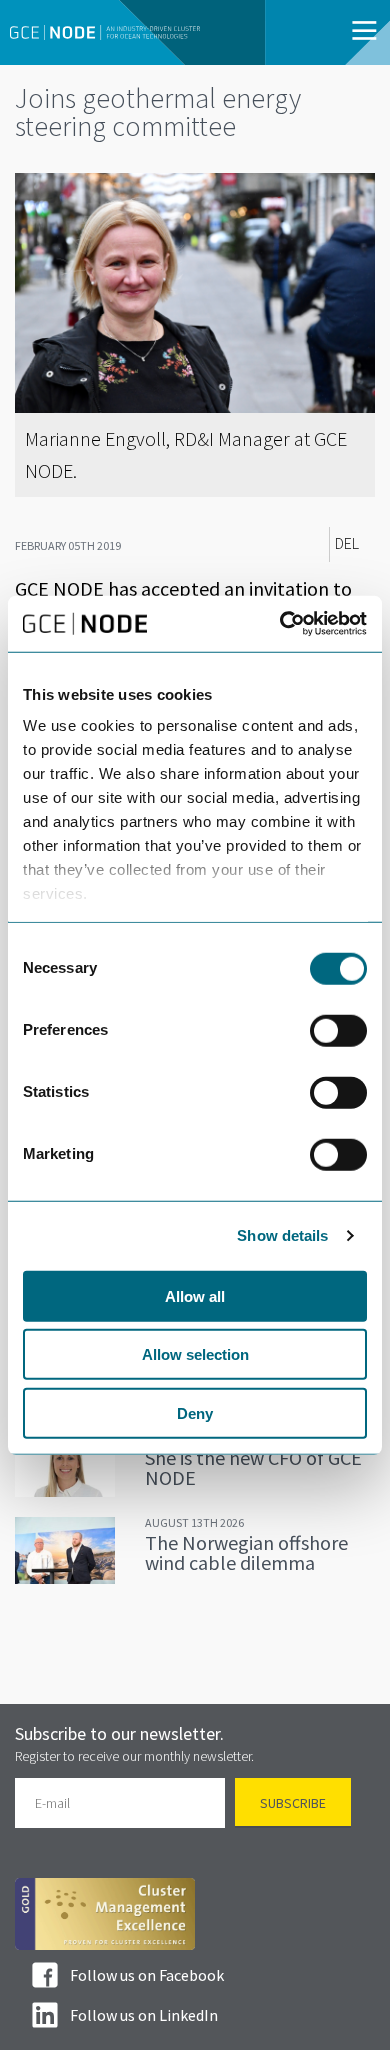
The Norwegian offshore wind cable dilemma (246, 1552)
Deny (195, 1412)
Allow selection (195, 1354)
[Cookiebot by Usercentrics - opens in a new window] (280, 624)
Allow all (195, 1295)
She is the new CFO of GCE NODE (253, 1467)
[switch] (338, 1030)
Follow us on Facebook (147, 1975)
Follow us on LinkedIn (144, 2015)
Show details (282, 1235)
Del (347, 544)
